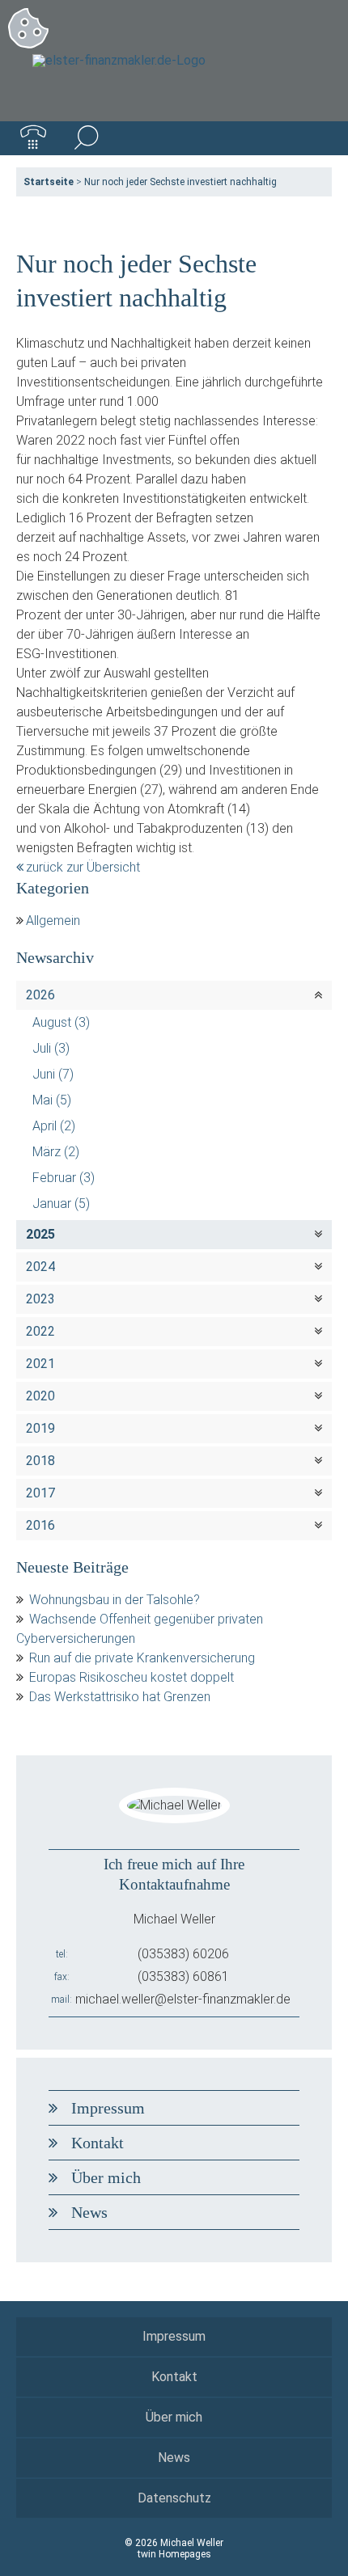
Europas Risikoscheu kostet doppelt (132, 1677)
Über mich (106, 2177)
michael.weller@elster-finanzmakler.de (183, 1999)
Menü (315, 138)
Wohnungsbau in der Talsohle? (115, 1600)
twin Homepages (174, 2554)
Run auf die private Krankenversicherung (142, 1658)
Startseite (49, 182)
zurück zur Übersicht (83, 867)
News (89, 2212)
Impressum (108, 2108)
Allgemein (53, 921)
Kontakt (98, 2143)
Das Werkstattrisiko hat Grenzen (120, 1697)
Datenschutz (174, 2498)
